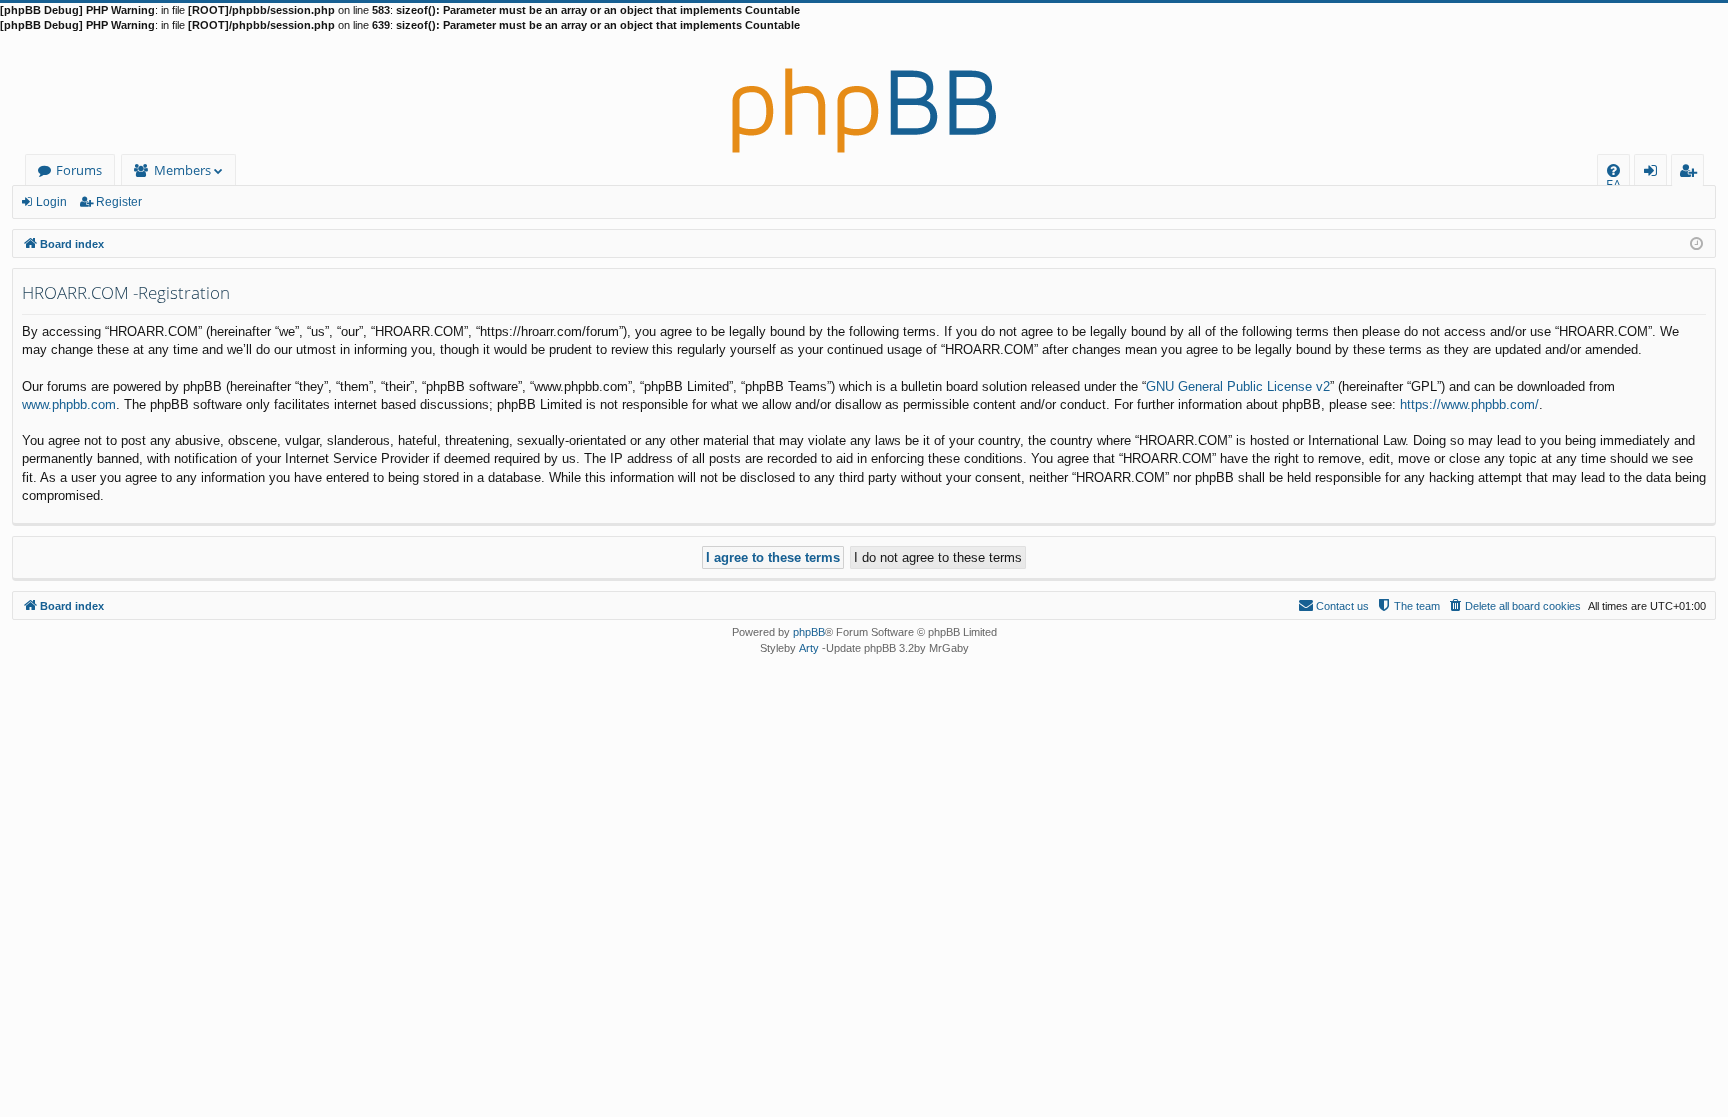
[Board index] (864, 94)
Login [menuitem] (1654, 173)
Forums (79, 170)
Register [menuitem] (1692, 173)
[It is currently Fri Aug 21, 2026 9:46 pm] (1696, 242)
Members (182, 170)
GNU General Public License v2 (1238, 386)
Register (119, 202)
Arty (809, 648)
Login (51, 202)
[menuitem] (1613, 170)
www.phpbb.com (69, 404)
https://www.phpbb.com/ (1469, 404)
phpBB (809, 632)
